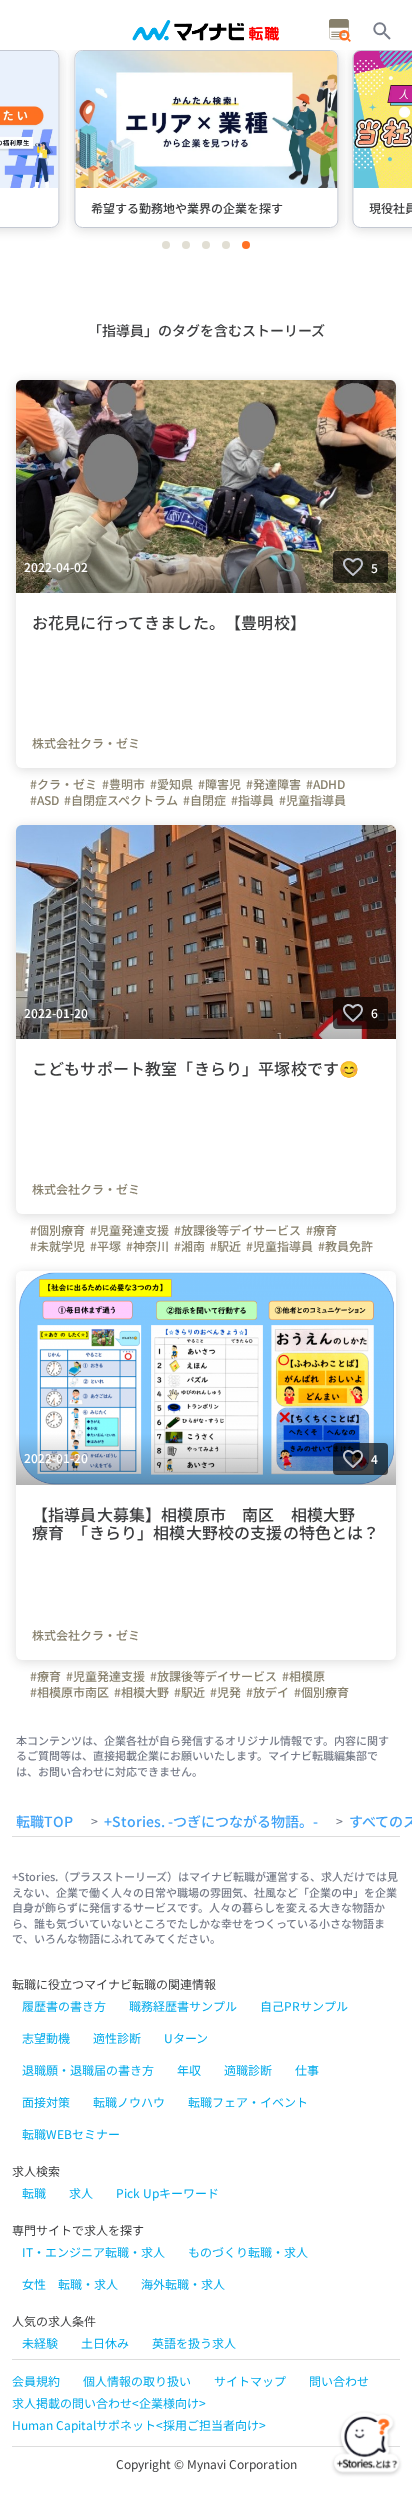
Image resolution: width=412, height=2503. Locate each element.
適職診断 (248, 2069)
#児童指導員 (312, 800)
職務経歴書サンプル (183, 2005)
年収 (189, 2069)
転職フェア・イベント (248, 2101)
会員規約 (36, 2380)
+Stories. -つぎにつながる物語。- (211, 1822)
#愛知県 (171, 784)
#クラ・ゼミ (63, 784)
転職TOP (44, 1822)
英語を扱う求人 (194, 2342)
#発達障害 (273, 784)
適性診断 (117, 2037)
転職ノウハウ (129, 2101)
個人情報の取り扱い (137, 2380)
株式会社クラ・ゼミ (86, 743)
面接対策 (46, 2101)
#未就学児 (57, 1246)
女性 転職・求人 (70, 2283)
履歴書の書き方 (64, 2005)
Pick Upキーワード (167, 2192)
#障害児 (219, 784)
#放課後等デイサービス (237, 1230)
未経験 (40, 2342)
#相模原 (303, 1676)
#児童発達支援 (129, 1230)
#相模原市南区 (69, 1692)
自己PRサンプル (304, 2005)
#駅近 (225, 1246)
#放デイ (267, 1692)
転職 (34, 2192)
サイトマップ (250, 2380)
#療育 (321, 1230)
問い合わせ (339, 2380)
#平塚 (105, 1246)
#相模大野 (141, 1692)
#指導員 (252, 800)
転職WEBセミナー (71, 2133)
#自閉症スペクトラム (121, 800)
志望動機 (46, 2037)
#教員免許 (345, 1246)
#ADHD (325, 784)
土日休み (105, 2342)
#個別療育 (57, 1230)
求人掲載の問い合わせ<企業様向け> (109, 2402)
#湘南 (189, 1246)
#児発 (225, 1692)
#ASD (44, 800)
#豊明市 (123, 784)
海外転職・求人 (183, 2283)
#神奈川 (147, 1246)
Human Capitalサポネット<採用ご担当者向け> (139, 2424)
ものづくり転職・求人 (248, 2251)
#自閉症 (204, 800)
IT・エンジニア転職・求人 (93, 2251)
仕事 (307, 2069)
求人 (81, 2192)
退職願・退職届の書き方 (88, 2069)
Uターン (186, 2037)
